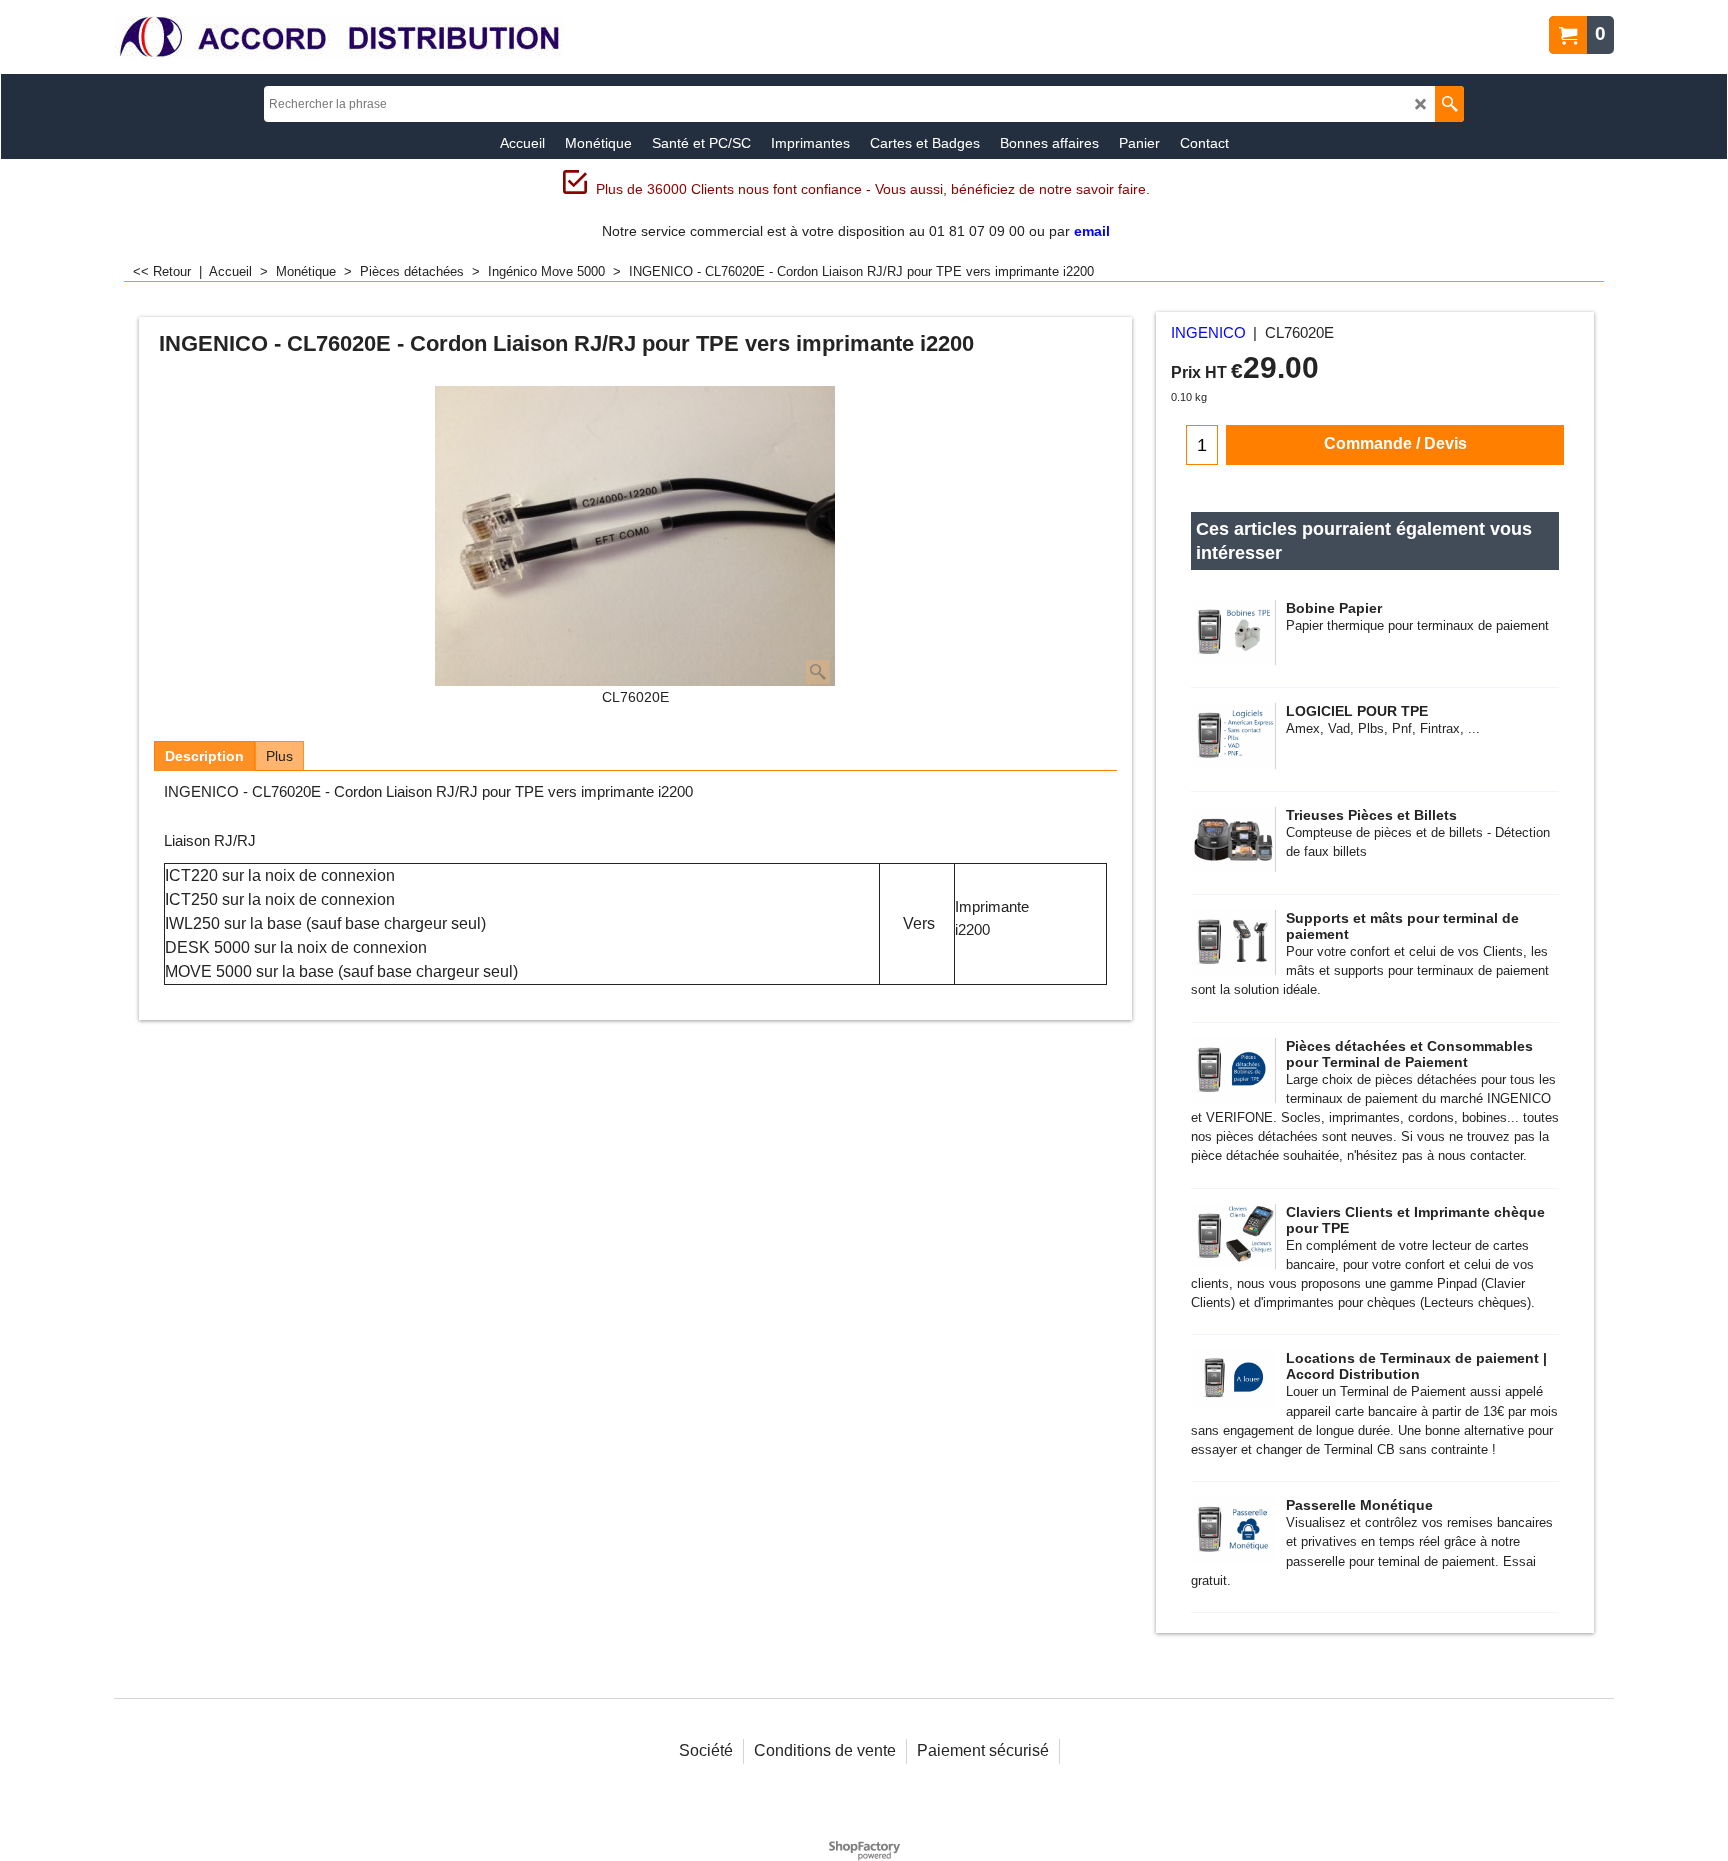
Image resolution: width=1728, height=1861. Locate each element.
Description (204, 756)
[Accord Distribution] (339, 37)
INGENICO (1208, 333)
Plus (279, 756)
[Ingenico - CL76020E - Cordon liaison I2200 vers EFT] (635, 537)
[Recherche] (1449, 104)
